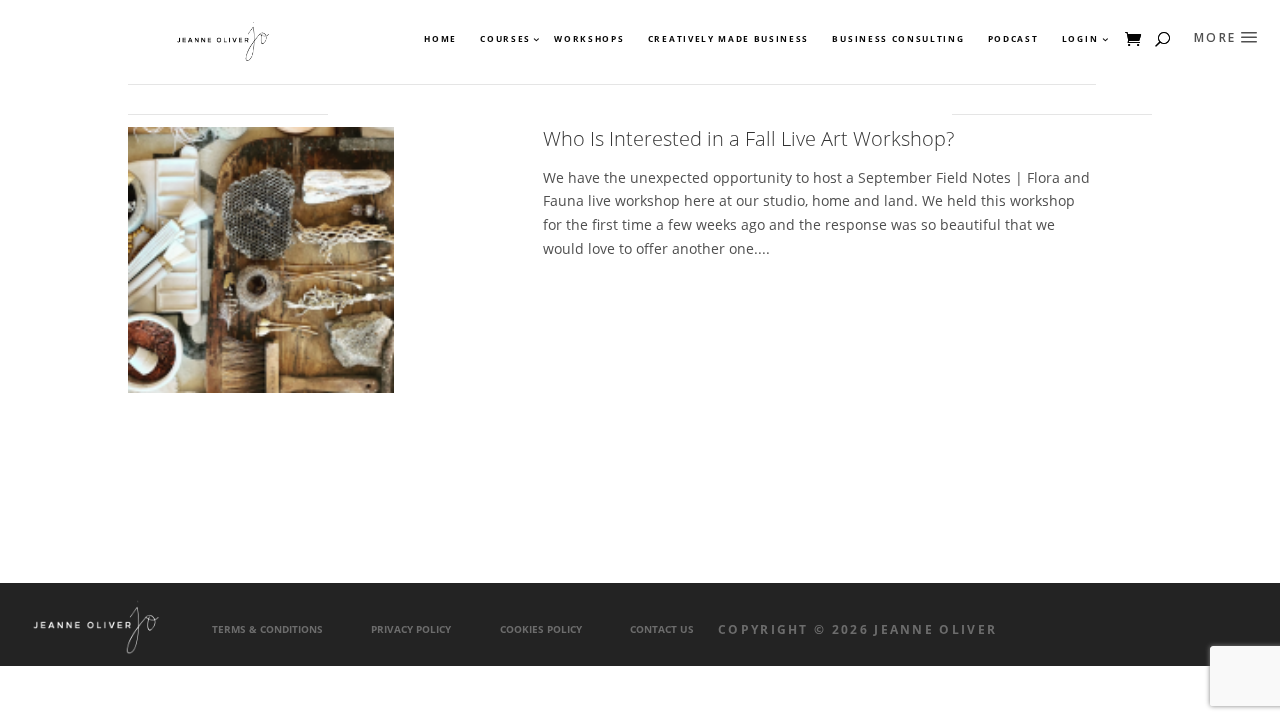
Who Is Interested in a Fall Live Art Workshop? (748, 138)
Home (440, 39)
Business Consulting (898, 39)
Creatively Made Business (728, 39)
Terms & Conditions (267, 629)
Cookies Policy (541, 629)
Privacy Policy (411, 629)
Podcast (1013, 39)
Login (1080, 39)
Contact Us (662, 629)
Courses (504, 39)
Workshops (589, 39)
